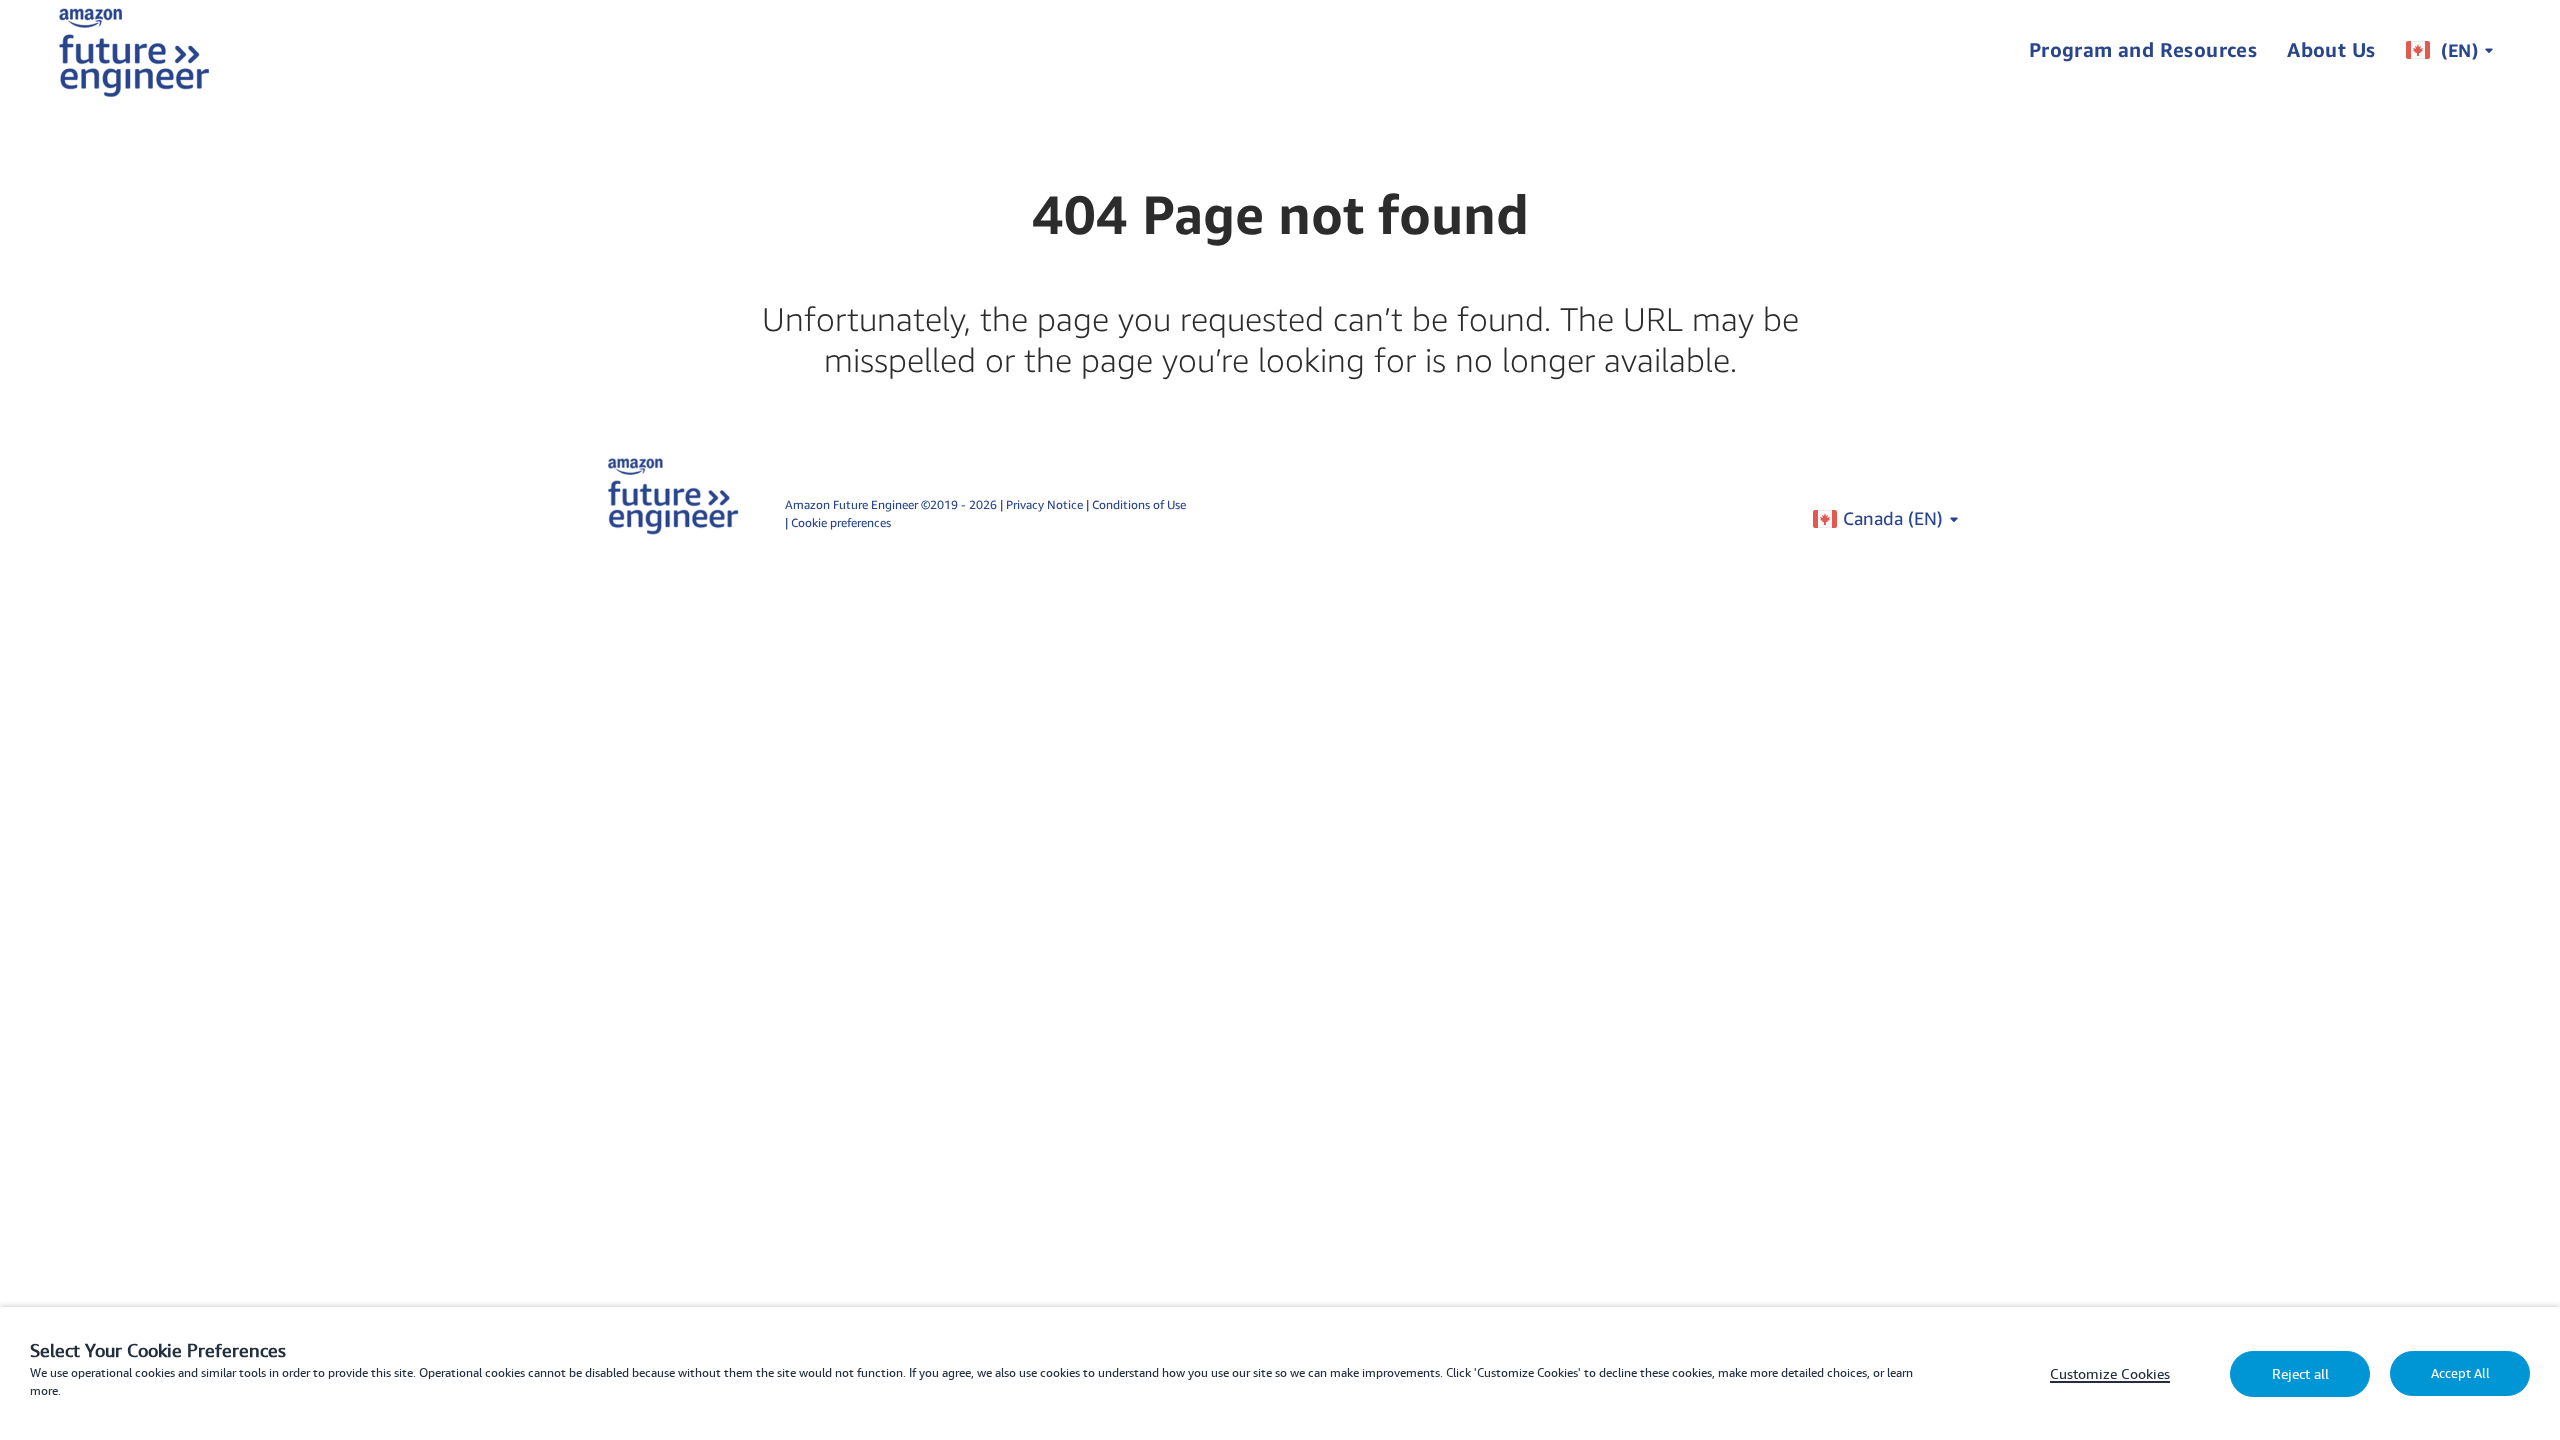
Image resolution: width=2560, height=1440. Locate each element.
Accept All (2460, 1373)
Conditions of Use (1139, 504)
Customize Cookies (2110, 1374)
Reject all (2300, 1374)
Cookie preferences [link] (841, 522)
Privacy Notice (1046, 504)
